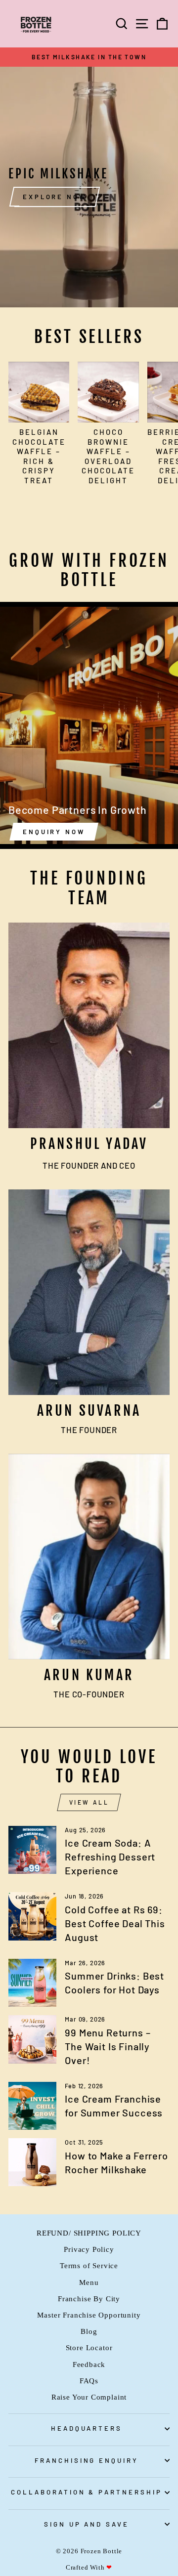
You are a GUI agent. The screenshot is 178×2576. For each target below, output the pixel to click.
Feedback (89, 2364)
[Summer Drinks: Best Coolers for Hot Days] (32, 1983)
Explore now (55, 197)
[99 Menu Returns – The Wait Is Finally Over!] (32, 2039)
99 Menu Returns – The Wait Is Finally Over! (108, 2046)
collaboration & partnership (87, 2492)
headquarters (87, 2428)
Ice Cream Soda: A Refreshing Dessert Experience (110, 1857)
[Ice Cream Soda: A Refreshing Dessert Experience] (32, 1850)
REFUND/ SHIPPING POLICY (89, 2233)
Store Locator (89, 2347)
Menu (89, 2282)
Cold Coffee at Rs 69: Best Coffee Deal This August (115, 1923)
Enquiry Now (54, 832)
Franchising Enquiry (87, 2460)
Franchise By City (89, 2299)
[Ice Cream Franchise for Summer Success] (32, 2106)
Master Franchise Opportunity (89, 2315)
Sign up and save (87, 2524)
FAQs (89, 2381)
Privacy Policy (89, 2249)
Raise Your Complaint (89, 2397)
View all (89, 1802)
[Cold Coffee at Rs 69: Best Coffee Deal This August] (32, 1916)
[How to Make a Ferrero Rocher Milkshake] (32, 2162)
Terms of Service (89, 2265)
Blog (89, 2331)
